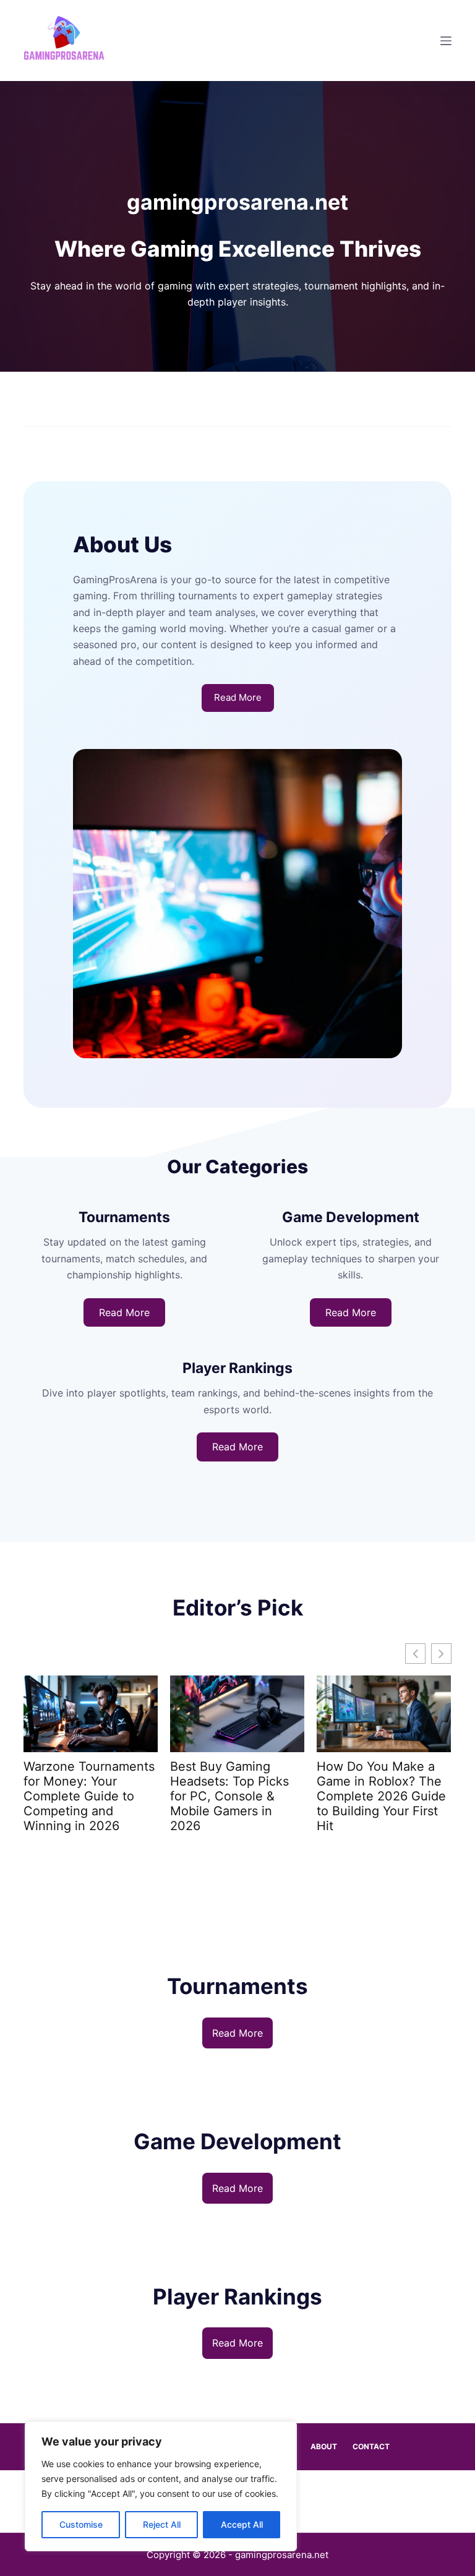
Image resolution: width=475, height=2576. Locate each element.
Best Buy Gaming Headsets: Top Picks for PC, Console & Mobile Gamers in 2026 (229, 1796)
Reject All (162, 2524)
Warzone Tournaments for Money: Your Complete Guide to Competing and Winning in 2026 (89, 1796)
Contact (371, 2446)
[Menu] (446, 41)
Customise (81, 2524)
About (324, 2446)
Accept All (242, 2524)
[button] (441, 1654)
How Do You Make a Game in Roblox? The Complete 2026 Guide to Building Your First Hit (381, 1796)
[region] (161, 2486)
